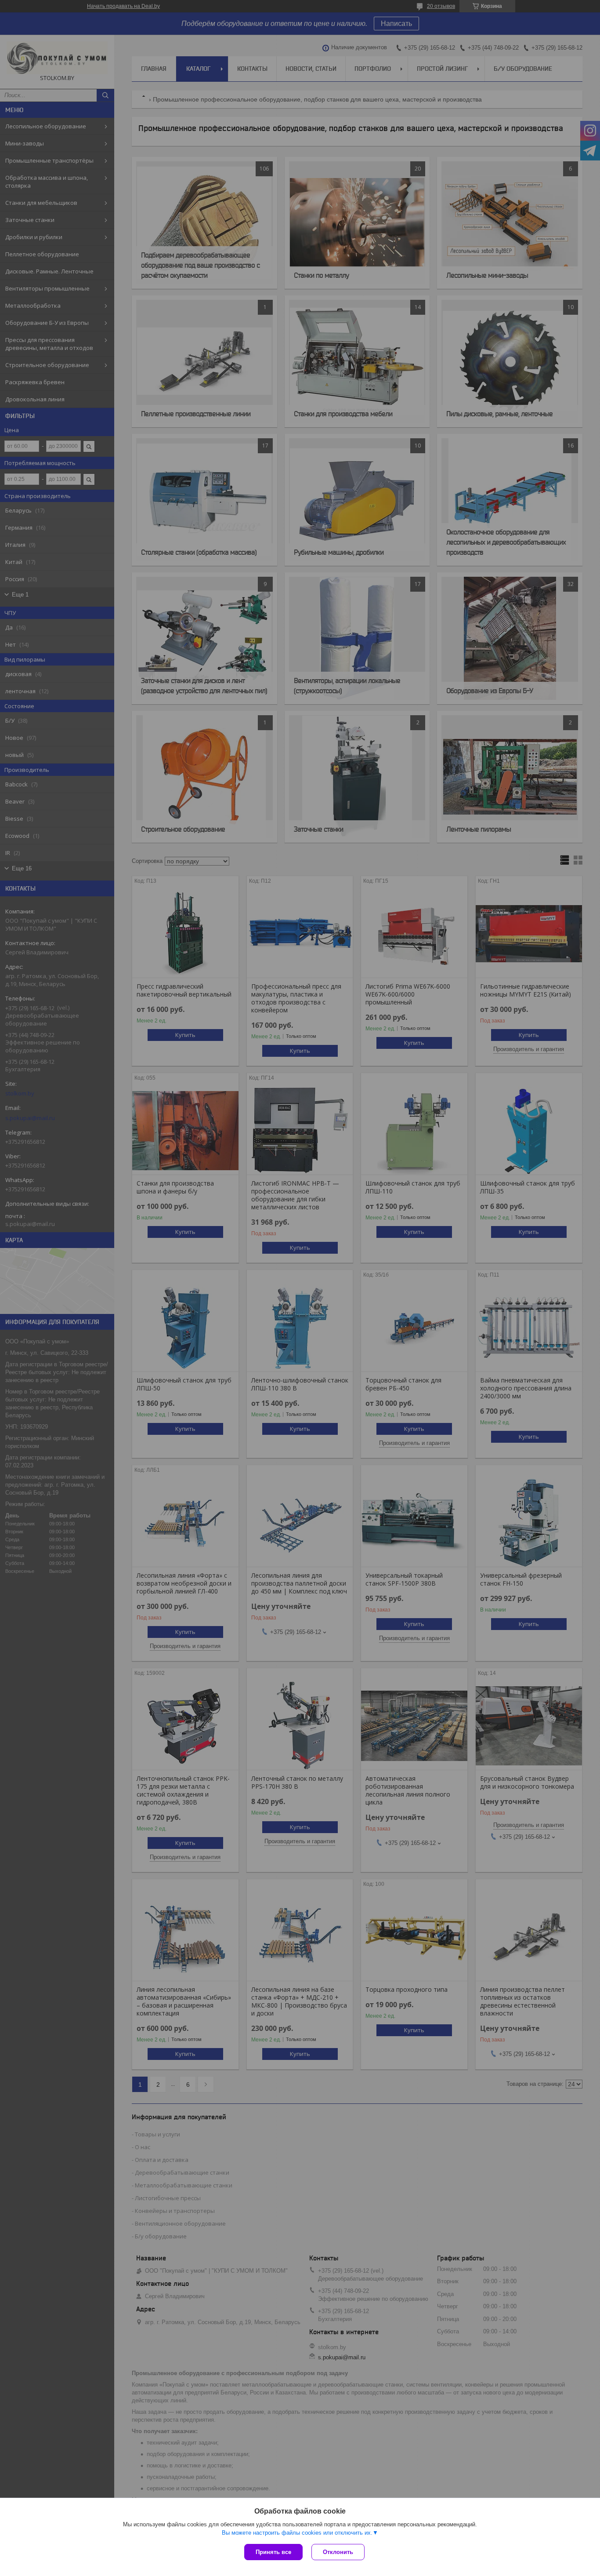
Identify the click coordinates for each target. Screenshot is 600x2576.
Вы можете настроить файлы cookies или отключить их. (297, 2533)
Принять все (273, 2552)
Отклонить (338, 2552)
